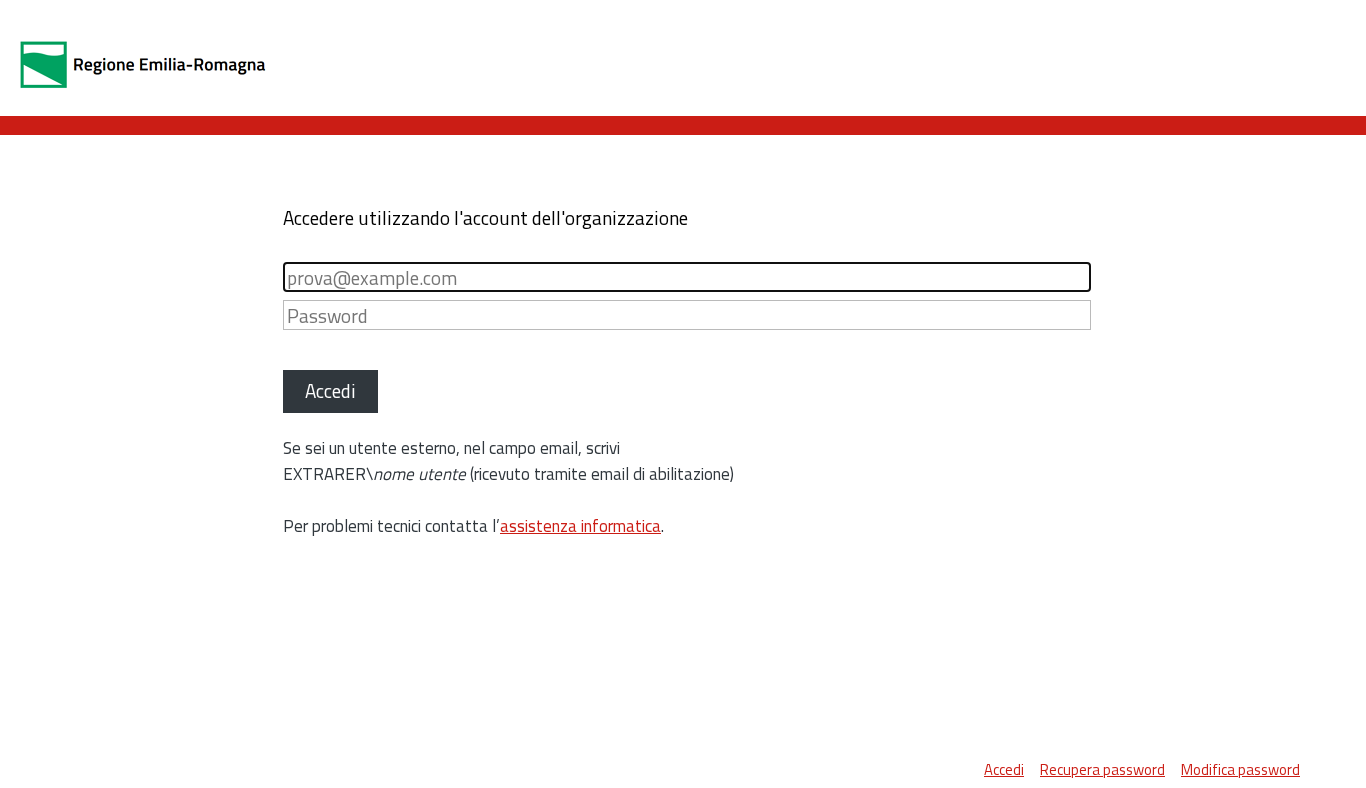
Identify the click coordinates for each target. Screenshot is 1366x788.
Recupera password (1102, 769)
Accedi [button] (330, 390)
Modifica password (1240, 769)
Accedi (1004, 769)
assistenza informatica (580, 526)
